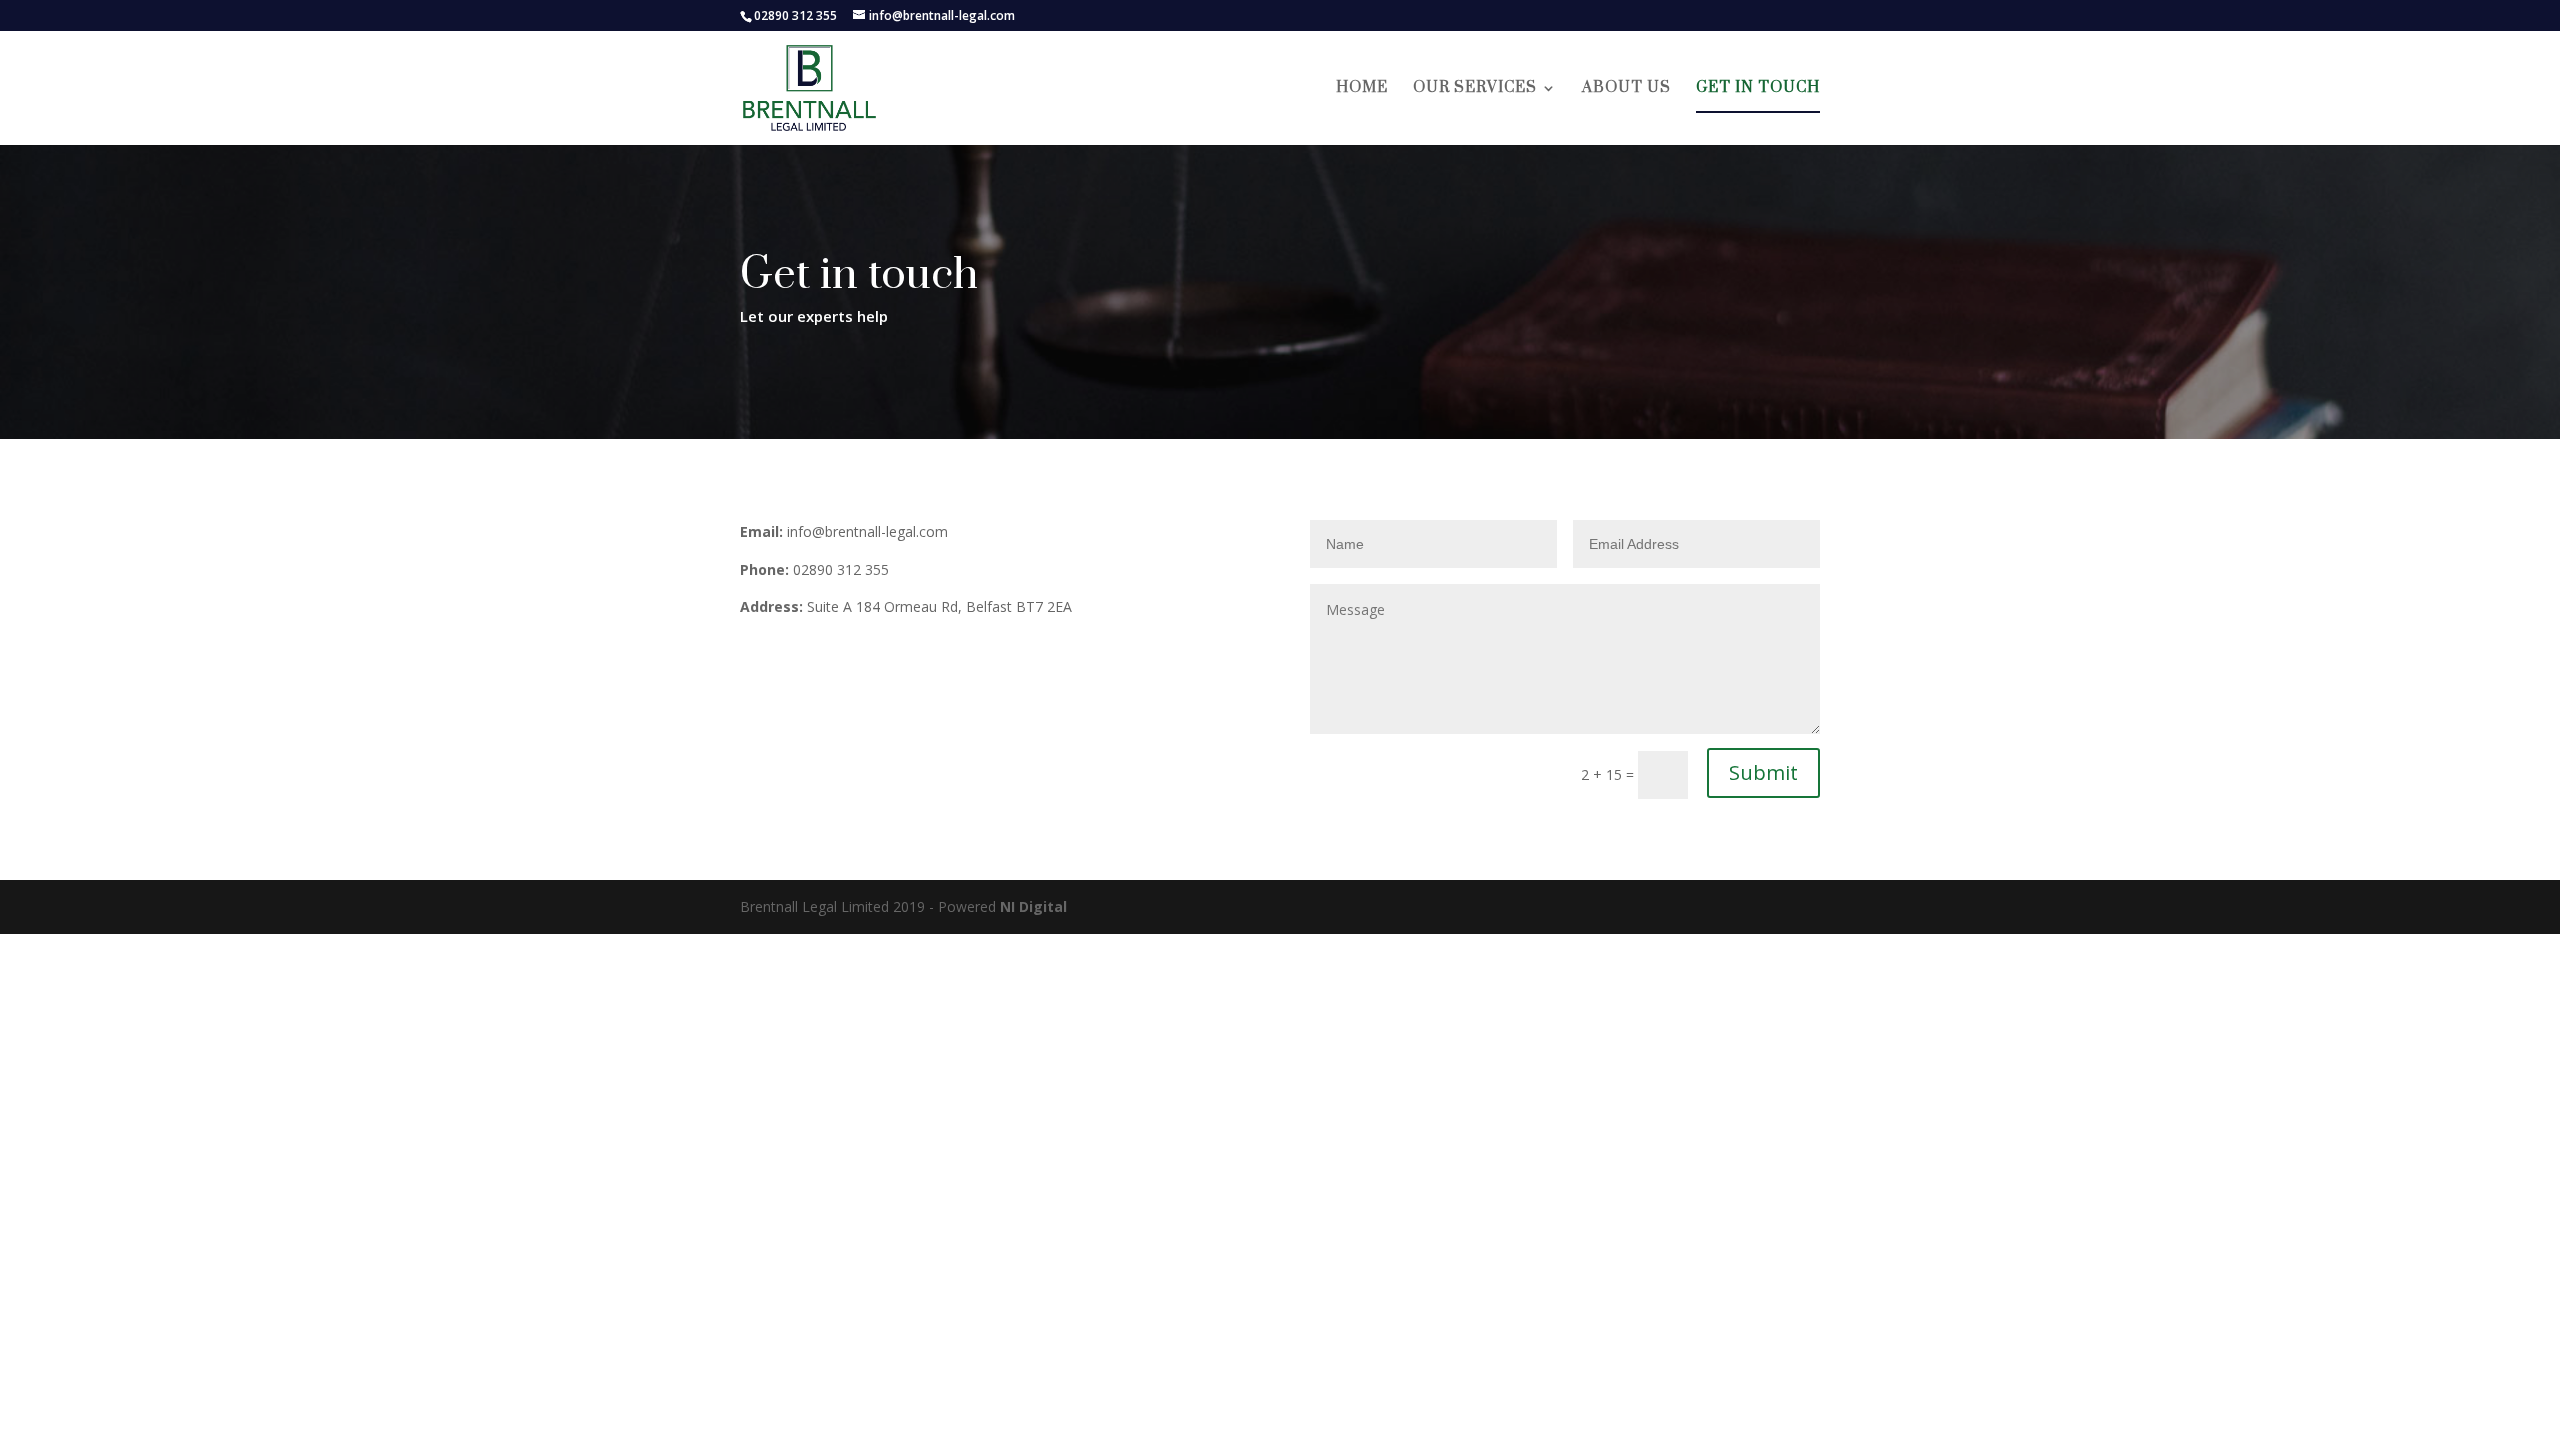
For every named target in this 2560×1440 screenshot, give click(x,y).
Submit (1763, 772)
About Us (1626, 89)
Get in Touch (1758, 89)
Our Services (1475, 89)
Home (1362, 89)
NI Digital (1033, 906)
